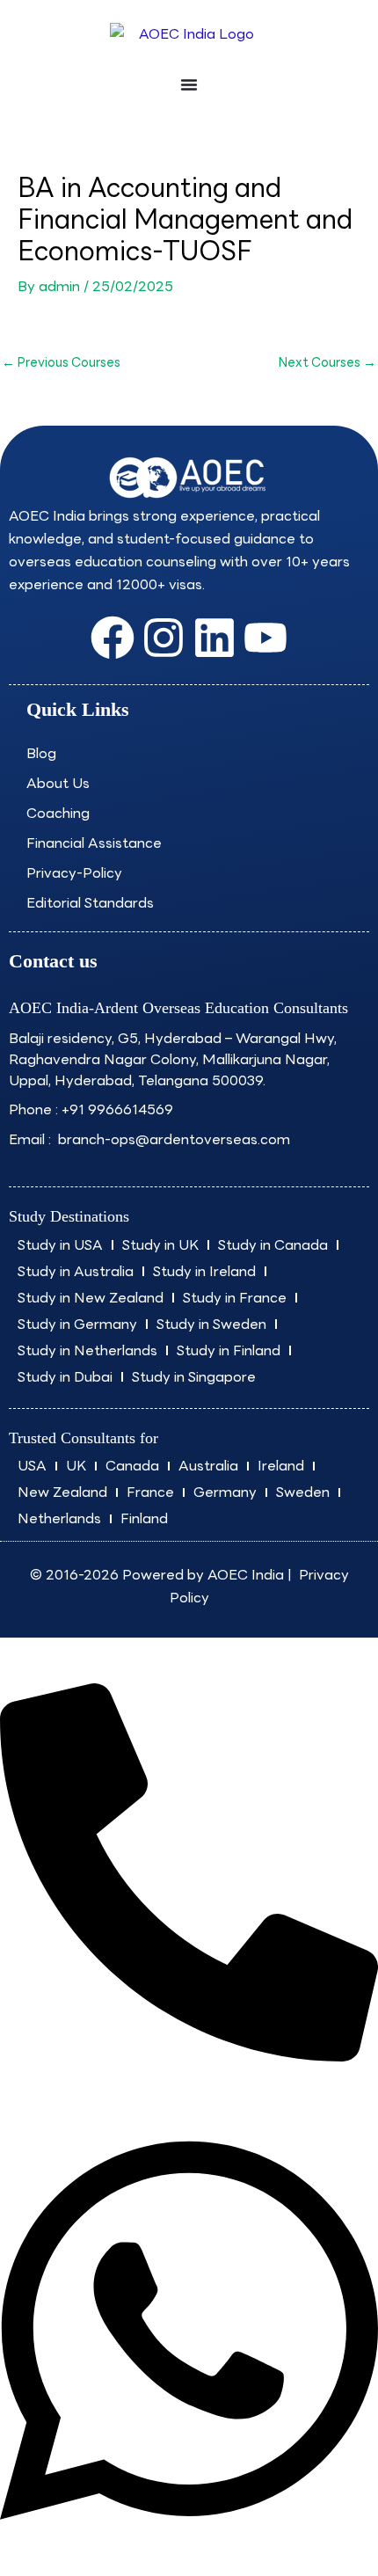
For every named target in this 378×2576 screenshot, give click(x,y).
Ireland (281, 1466)
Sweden (303, 1492)
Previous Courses (61, 362)
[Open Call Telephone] (189, 2057)
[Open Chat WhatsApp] (189, 2541)
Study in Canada (273, 1245)
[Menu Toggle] (189, 84)
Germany (225, 1492)
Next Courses (327, 362)
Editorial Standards (90, 903)
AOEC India (246, 1575)
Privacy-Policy (74, 873)
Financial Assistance (94, 843)
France (150, 1492)
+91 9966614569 (117, 1109)
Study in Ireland (204, 1271)
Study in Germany (77, 1324)
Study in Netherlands (87, 1350)
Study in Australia (76, 1271)
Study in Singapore (194, 1377)
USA (32, 1466)
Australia (208, 1466)
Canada (132, 1466)
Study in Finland (229, 1350)
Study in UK (160, 1245)
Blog (41, 753)
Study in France (235, 1298)
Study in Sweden (211, 1324)
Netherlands (59, 1518)
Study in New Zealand (91, 1298)
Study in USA (60, 1245)
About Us (58, 783)
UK (76, 1466)
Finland (144, 1518)
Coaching (58, 813)
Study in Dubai (65, 1377)
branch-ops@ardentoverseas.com (172, 1139)
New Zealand (62, 1492)
